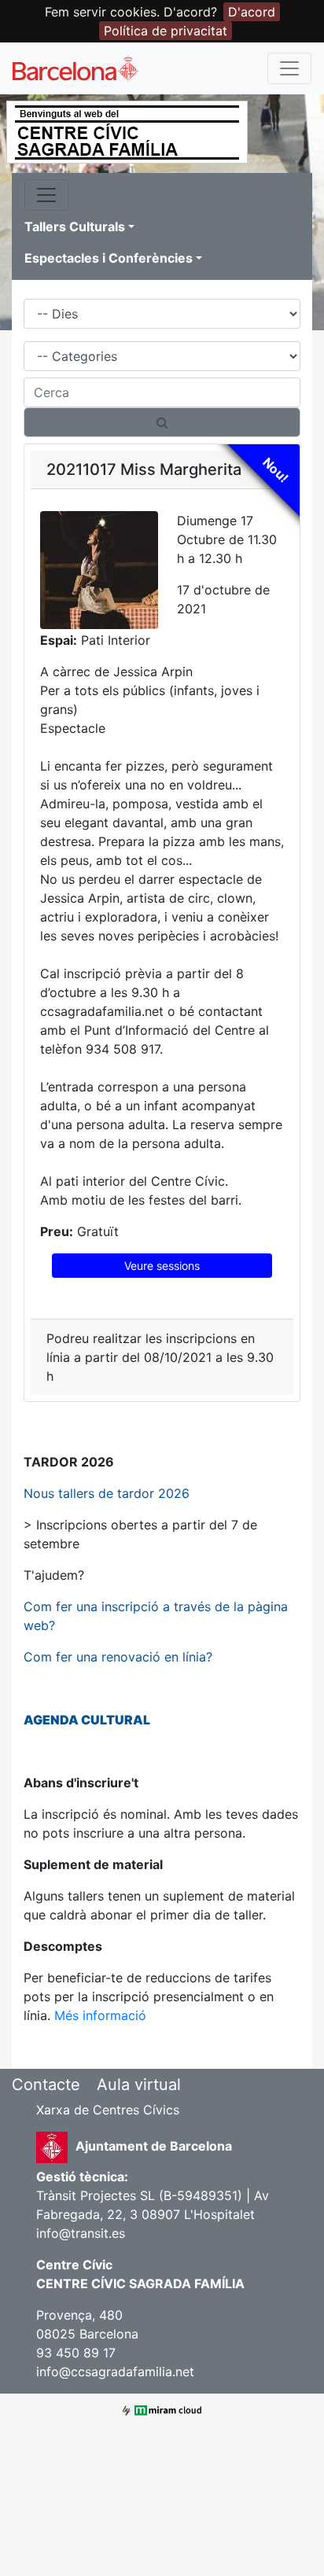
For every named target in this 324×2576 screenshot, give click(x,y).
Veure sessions (162, 1266)
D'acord (252, 12)
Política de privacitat (166, 31)
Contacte (46, 2085)
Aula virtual (139, 2085)
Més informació (100, 2015)
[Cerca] (162, 422)
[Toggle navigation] (289, 68)
